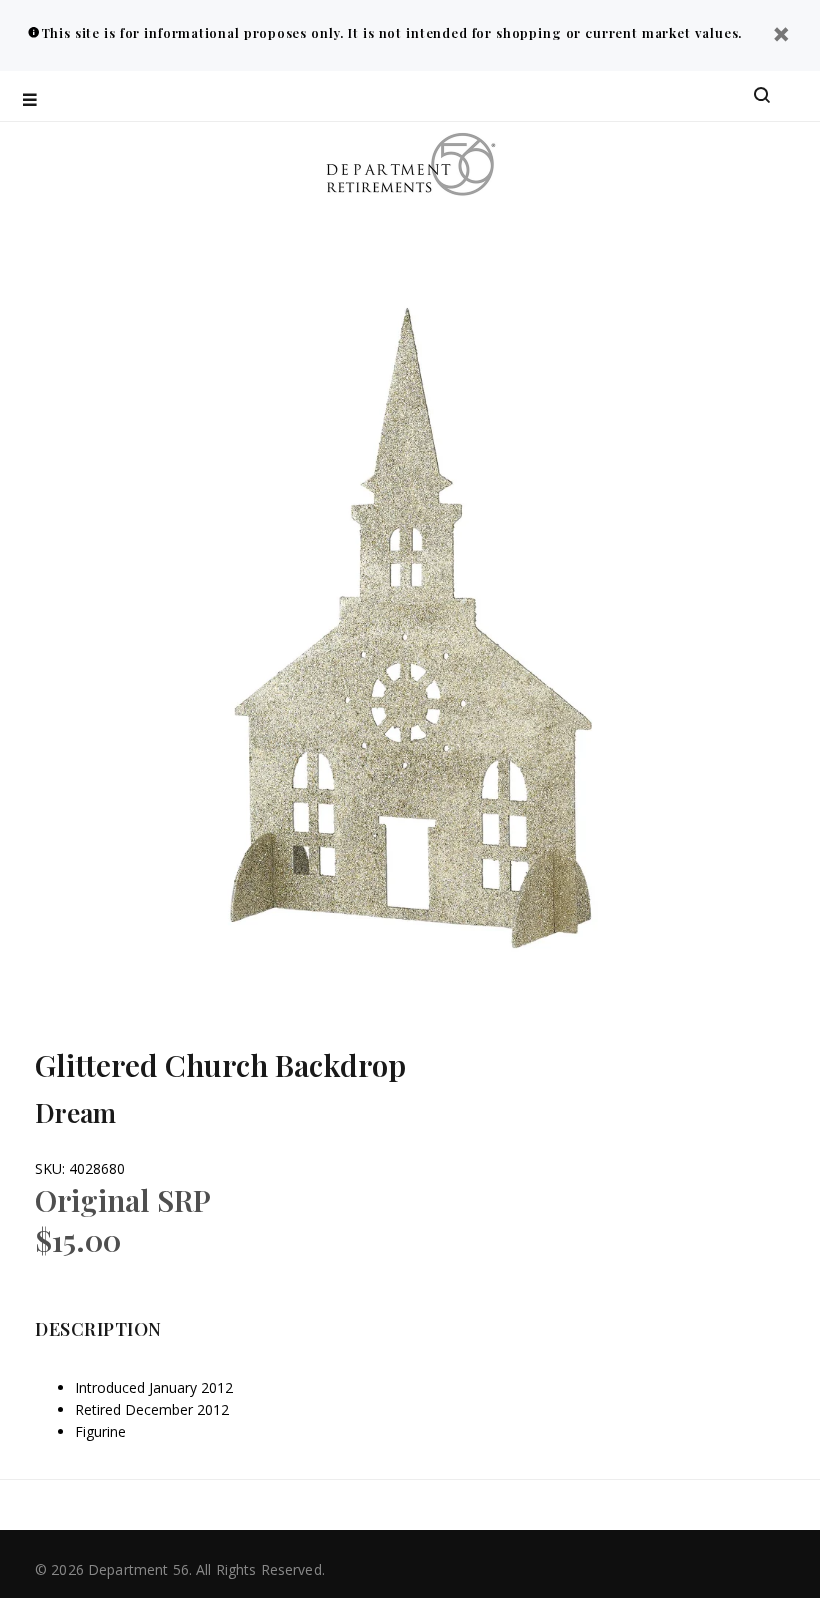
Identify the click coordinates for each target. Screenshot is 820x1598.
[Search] (762, 96)
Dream (75, 1112)
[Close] (781, 36)
